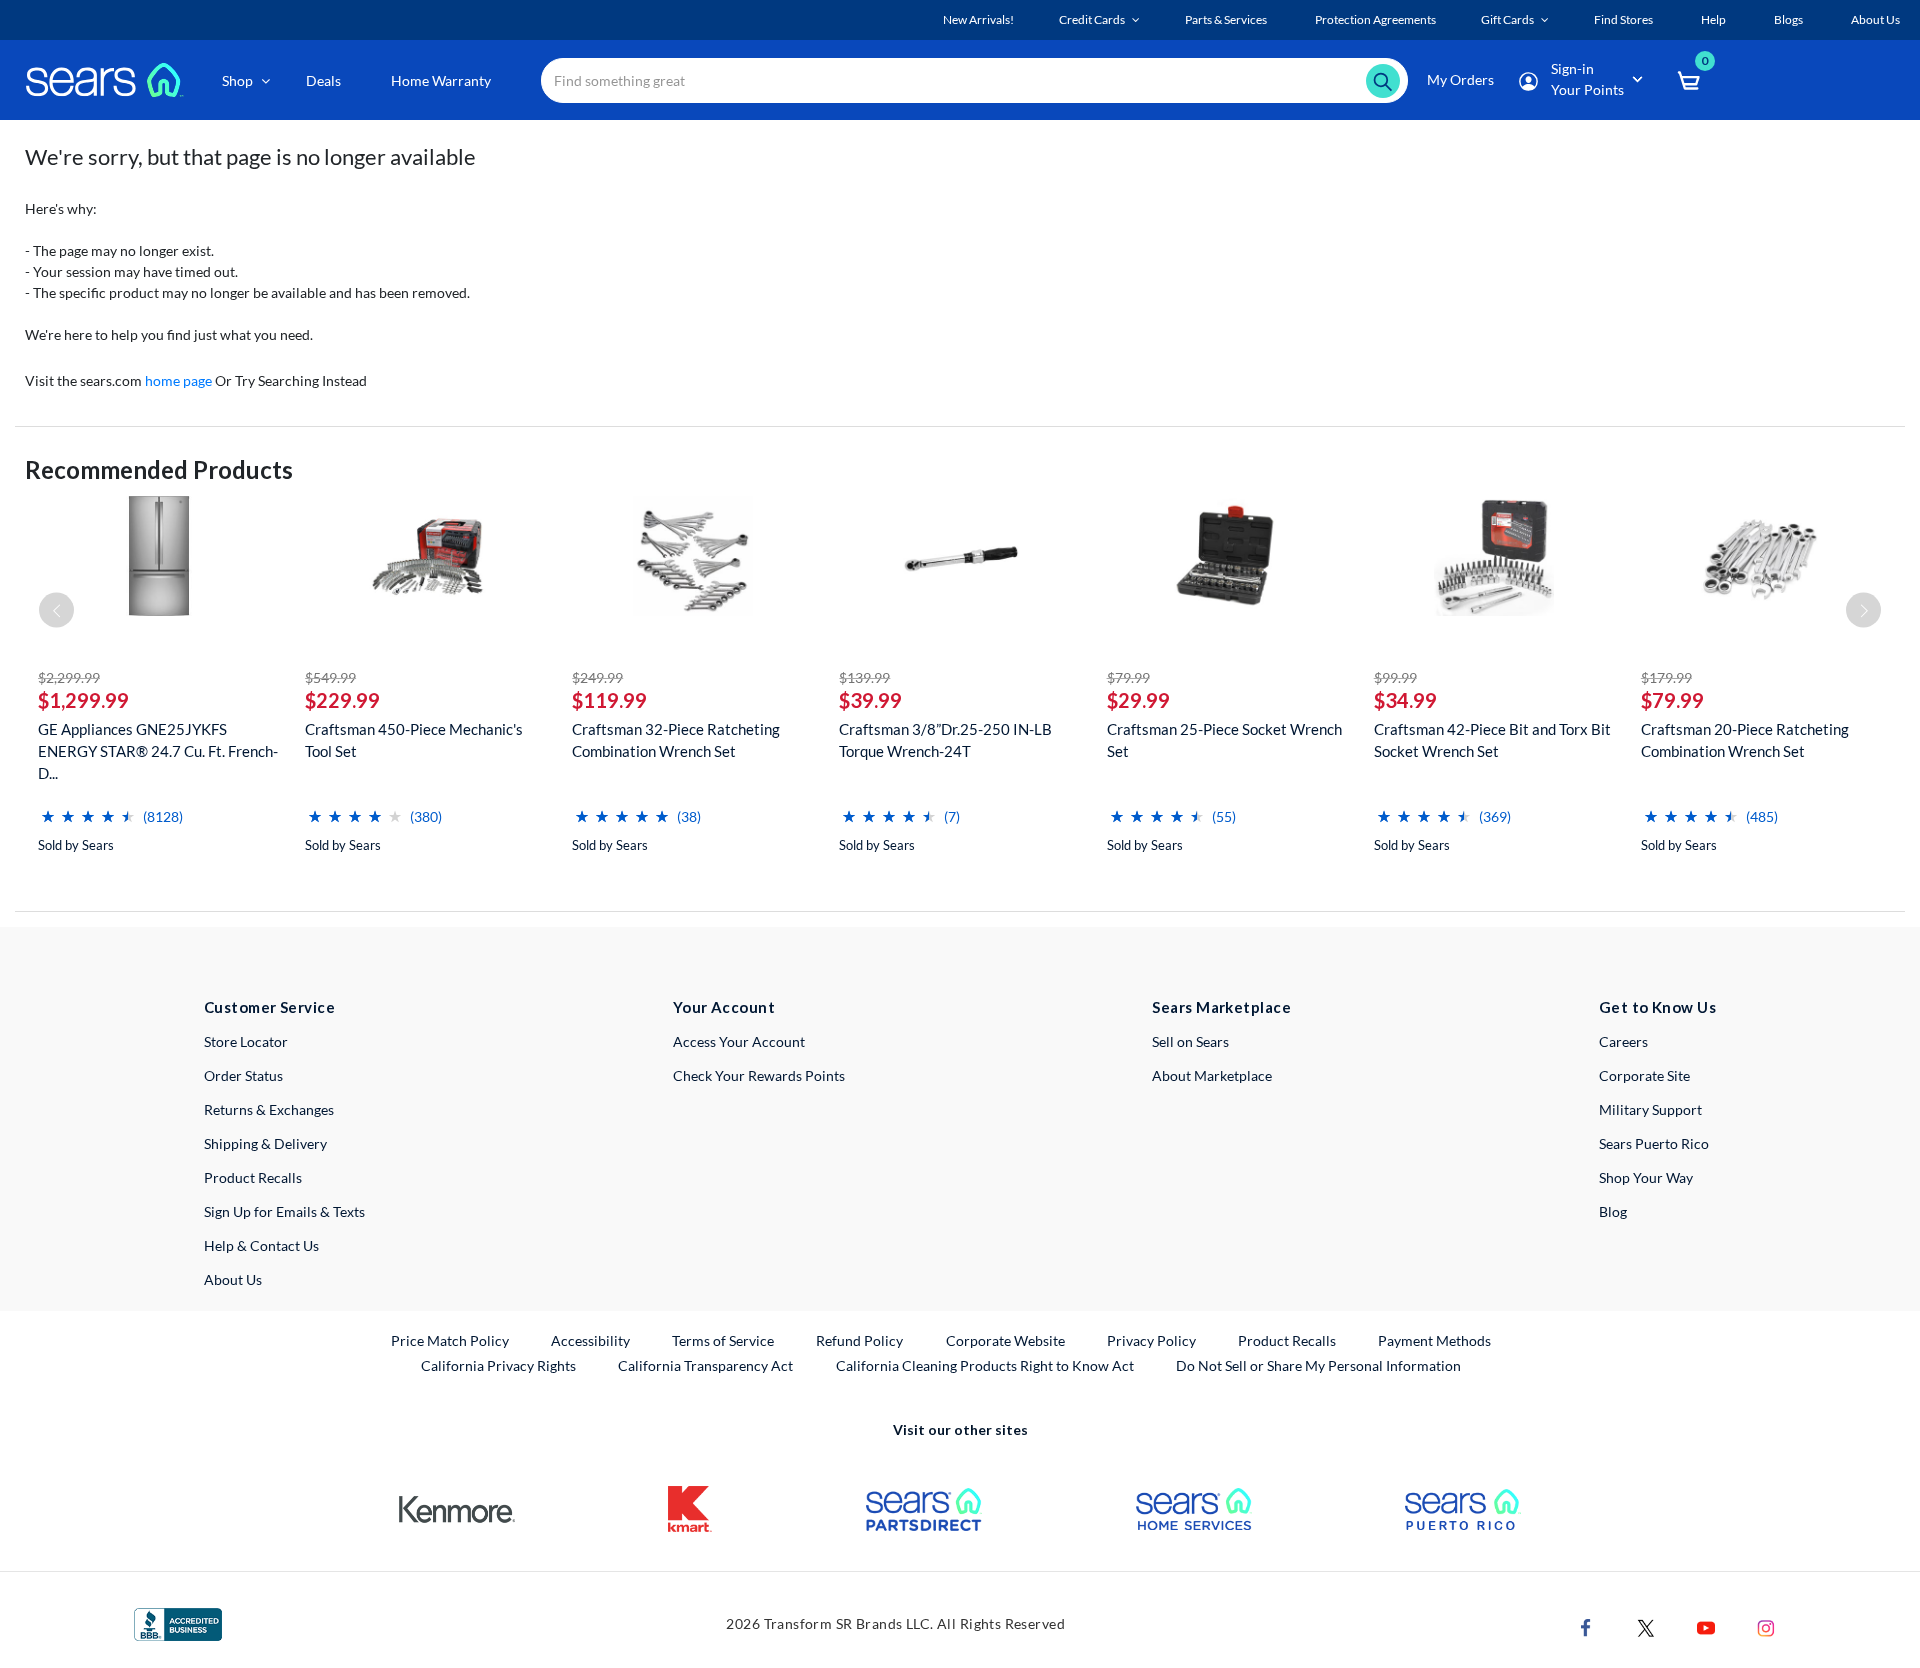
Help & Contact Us (261, 1245)
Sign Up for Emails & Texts (284, 1211)
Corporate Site (1644, 1075)
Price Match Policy (450, 1340)
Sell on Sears (1190, 1041)
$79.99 (1128, 677)
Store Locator (246, 1041)
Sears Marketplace (1221, 1007)
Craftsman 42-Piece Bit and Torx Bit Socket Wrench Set (1492, 740)
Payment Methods (1434, 1340)
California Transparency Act (705, 1365)
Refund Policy (859, 1340)
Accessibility (590, 1340)
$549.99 (330, 677)
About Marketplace (1212, 1075)
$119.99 (609, 700)
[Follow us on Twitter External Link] (1646, 1626)
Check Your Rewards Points (759, 1075)
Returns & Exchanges (269, 1109)
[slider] (88, 808)
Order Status (243, 1075)
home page (178, 380)
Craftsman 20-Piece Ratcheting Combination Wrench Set (1745, 740)
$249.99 (597, 677)
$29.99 (1138, 700)
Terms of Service (723, 1340)
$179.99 (1666, 677)
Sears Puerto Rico (1654, 1143)
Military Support (1650, 1109)
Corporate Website (1006, 1340)
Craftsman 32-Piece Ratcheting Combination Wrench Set (676, 740)
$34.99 (1405, 700)
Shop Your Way (1646, 1177)
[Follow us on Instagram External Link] (1766, 1626)
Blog (1613, 1211)
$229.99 (342, 700)
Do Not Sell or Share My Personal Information (1318, 1365)
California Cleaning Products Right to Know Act (985, 1365)
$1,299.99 (83, 700)
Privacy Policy (1151, 1340)
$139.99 (864, 677)
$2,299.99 (69, 677)
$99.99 (1395, 677)
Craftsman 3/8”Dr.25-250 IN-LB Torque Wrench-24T (945, 740)
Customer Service (269, 1007)
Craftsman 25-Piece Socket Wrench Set (1224, 740)
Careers (1623, 1041)
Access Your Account (739, 1041)
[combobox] (974, 80)
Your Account (724, 1007)
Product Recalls (253, 1177)
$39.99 (870, 700)
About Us (233, 1279)
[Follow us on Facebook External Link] (1586, 1626)
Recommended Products (159, 469)
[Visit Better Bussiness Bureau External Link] (178, 1622)
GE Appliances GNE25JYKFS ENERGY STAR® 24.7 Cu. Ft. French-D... (158, 751)
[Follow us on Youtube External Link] (1706, 1626)
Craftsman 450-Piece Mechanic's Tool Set (414, 740)
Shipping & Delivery (265, 1143)
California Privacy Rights (498, 1365)
